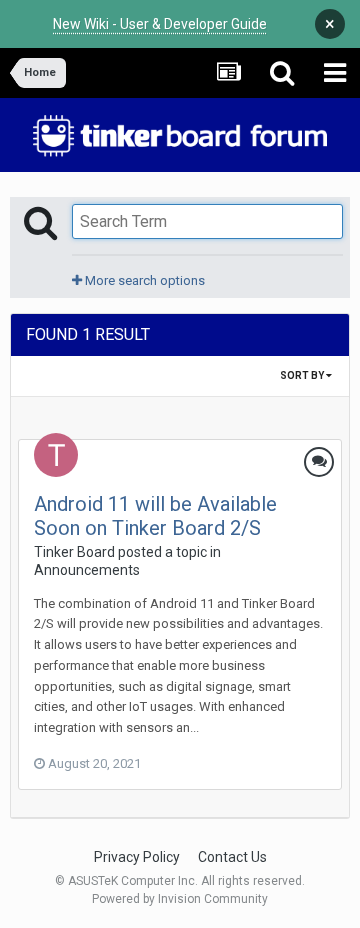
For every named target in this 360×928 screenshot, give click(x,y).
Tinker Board (74, 552)
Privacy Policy (137, 857)
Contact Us (232, 857)
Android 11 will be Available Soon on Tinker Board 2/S (155, 516)
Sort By (303, 375)
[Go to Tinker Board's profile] (56, 455)
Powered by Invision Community (180, 899)
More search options (143, 280)
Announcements (87, 570)
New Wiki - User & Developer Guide (160, 24)
